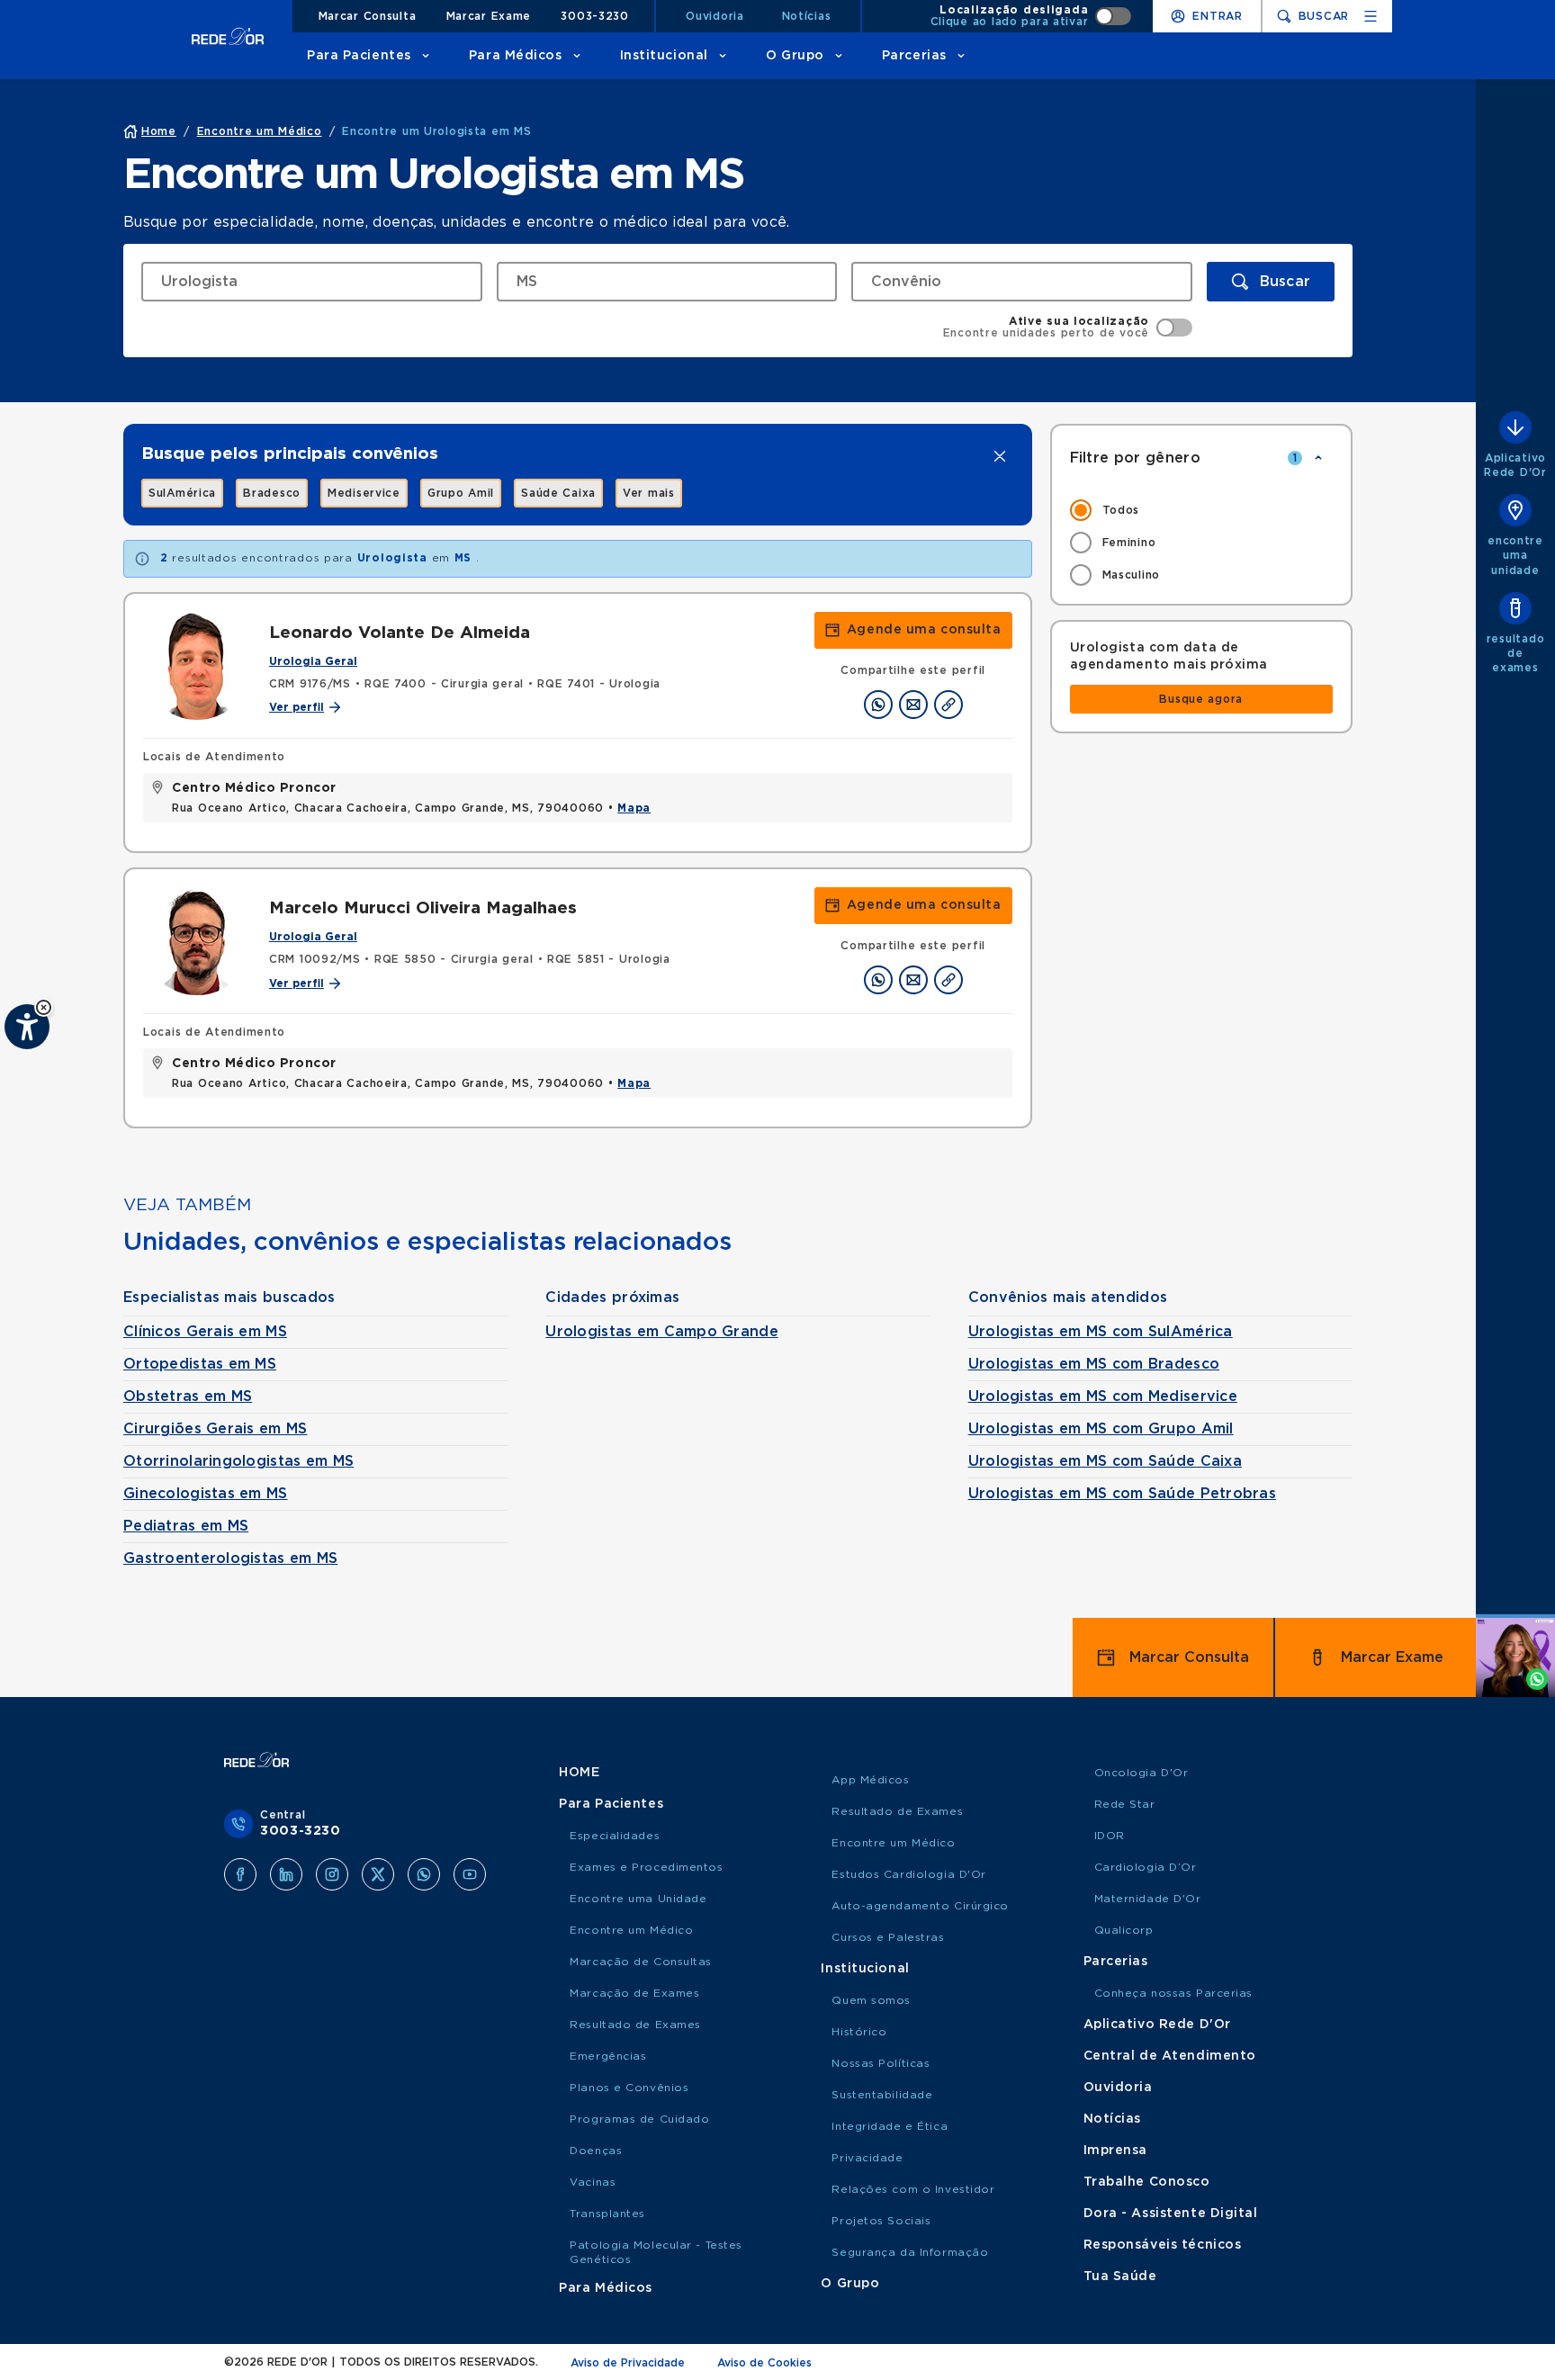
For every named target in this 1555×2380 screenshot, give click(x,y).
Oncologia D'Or (1142, 1773)
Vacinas (593, 2182)
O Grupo (795, 56)
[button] (44, 1007)
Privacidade (867, 2158)
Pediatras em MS (186, 1526)
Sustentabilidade (882, 2095)
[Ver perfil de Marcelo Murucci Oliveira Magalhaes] (197, 941)
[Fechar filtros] (1318, 458)
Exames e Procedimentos (646, 1867)
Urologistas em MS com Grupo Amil (1101, 1429)
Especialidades (615, 1836)
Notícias (807, 16)
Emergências (608, 2056)
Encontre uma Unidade (638, 1899)
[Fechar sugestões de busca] (1000, 456)
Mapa (634, 808)
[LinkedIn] (286, 1874)
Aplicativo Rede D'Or (1157, 2025)
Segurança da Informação (910, 2252)
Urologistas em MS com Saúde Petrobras (1122, 1494)
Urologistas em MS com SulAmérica (1101, 1332)
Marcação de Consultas (641, 1962)
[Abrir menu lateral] (1371, 16)
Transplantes (607, 2214)
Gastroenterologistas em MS (230, 1558)
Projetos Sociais (881, 2221)
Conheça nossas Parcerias (1173, 1993)
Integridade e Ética (890, 2126)
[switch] (1031, 16)
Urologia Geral (313, 661)
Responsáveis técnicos (1163, 2245)
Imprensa (1115, 2151)
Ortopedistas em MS (200, 1364)
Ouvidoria (715, 16)
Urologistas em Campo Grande (662, 1332)
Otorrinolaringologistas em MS (238, 1461)
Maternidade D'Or (1148, 1899)
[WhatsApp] (424, 1874)
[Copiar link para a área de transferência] (948, 705)
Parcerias (914, 56)
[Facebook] (240, 1874)
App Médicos (870, 1780)
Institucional (664, 56)
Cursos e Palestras (888, 1937)
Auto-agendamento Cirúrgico (920, 1906)
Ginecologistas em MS (206, 1494)
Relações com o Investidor (913, 2189)
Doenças (596, 2151)
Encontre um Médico (631, 1930)
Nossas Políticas (881, 2063)
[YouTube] (470, 1874)
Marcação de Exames (634, 1993)
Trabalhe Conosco (1147, 2182)
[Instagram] (332, 1874)
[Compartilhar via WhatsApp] (878, 705)
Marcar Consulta (368, 16)
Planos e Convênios (629, 2088)
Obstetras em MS (188, 1397)
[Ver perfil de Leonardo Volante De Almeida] (197, 666)
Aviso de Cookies (764, 2363)
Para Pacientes (359, 56)
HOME (579, 1773)
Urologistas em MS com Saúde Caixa (1105, 1461)
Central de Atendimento (1170, 2056)
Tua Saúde (1120, 2277)
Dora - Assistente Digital (1171, 2214)
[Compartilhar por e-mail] (913, 705)
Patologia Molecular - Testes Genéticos (656, 2252)
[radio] (1202, 510)
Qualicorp (1124, 1930)
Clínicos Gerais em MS (205, 1332)
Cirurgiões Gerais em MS (215, 1429)
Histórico (859, 2032)
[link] (182, 493)
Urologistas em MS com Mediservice (1103, 1397)
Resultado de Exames (635, 2025)
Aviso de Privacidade (628, 2363)
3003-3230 (594, 16)
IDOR (1110, 1836)
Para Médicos (516, 56)
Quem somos (871, 2000)
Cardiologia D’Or (1146, 1867)
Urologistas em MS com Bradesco (1094, 1364)
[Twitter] (378, 1874)
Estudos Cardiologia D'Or (908, 1874)
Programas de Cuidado (639, 2119)
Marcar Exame (489, 16)
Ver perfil (297, 707)
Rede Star (1125, 1804)
